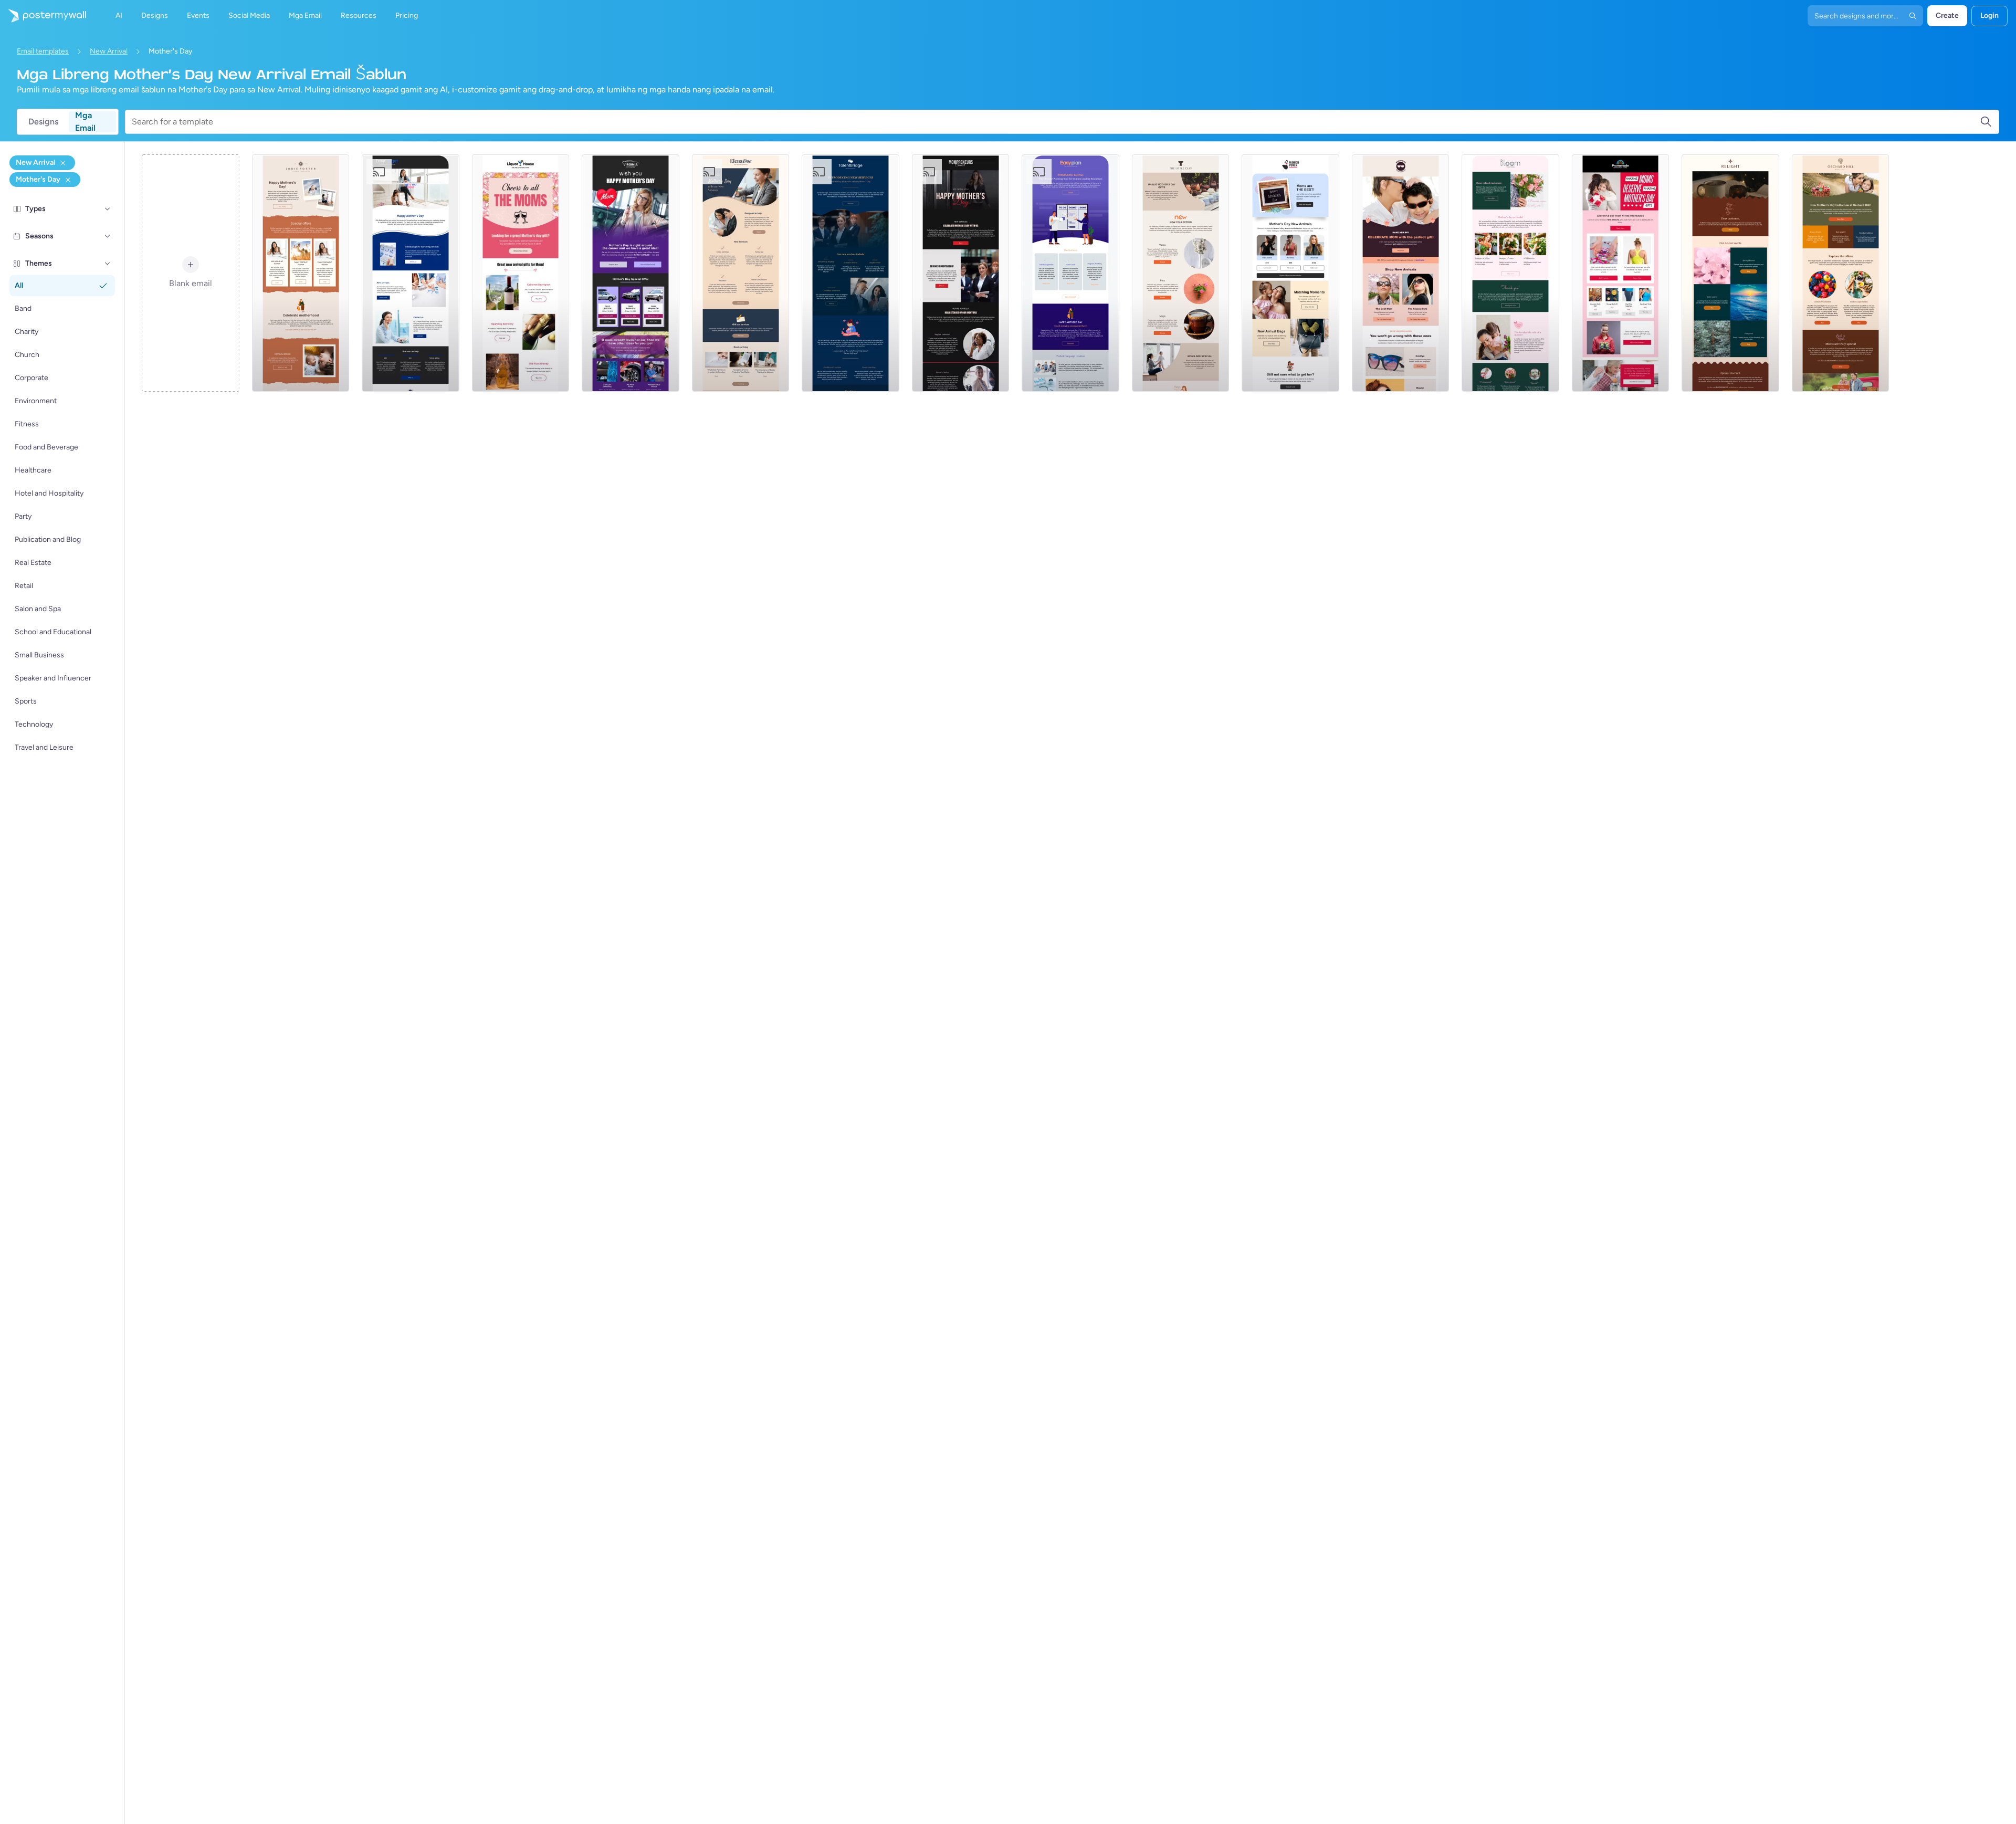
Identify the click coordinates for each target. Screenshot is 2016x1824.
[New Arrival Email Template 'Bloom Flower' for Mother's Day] (1510, 273)
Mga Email (85, 122)
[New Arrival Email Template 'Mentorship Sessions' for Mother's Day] (961, 273)
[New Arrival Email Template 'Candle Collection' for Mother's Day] (1730, 273)
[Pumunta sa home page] (43, 16)
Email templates (43, 51)
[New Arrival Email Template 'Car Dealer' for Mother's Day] (631, 273)
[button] (108, 209)
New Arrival (109, 51)
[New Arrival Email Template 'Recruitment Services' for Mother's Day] (850, 273)
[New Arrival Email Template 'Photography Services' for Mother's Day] (301, 273)
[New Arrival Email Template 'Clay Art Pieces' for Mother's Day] (1181, 273)
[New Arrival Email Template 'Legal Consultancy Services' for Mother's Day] (741, 273)
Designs (43, 122)
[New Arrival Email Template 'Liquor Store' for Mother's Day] (521, 273)
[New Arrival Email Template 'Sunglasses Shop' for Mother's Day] (1401, 273)
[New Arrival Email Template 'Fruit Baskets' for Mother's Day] (1841, 273)
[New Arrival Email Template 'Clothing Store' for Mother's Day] (1290, 273)
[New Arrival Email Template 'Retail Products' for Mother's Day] (1621, 273)
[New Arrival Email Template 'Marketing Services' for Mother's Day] (411, 273)
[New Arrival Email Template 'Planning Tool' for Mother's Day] (1070, 273)
